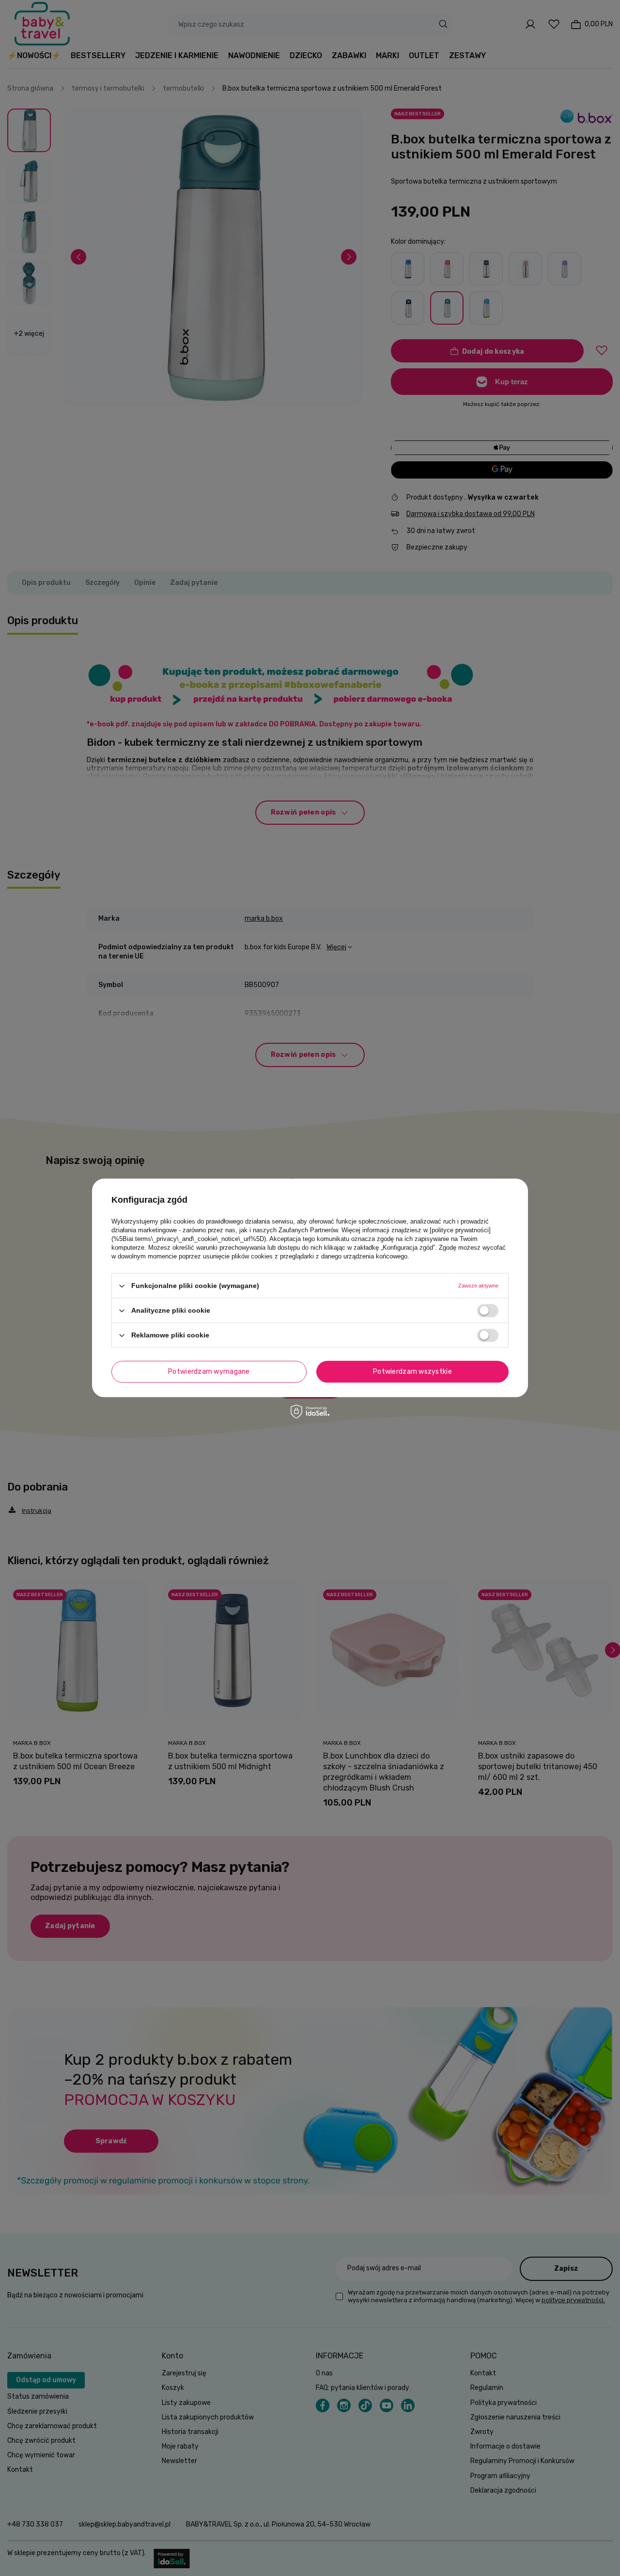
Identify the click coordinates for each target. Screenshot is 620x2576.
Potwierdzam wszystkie (412, 1372)
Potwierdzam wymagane (209, 1372)
